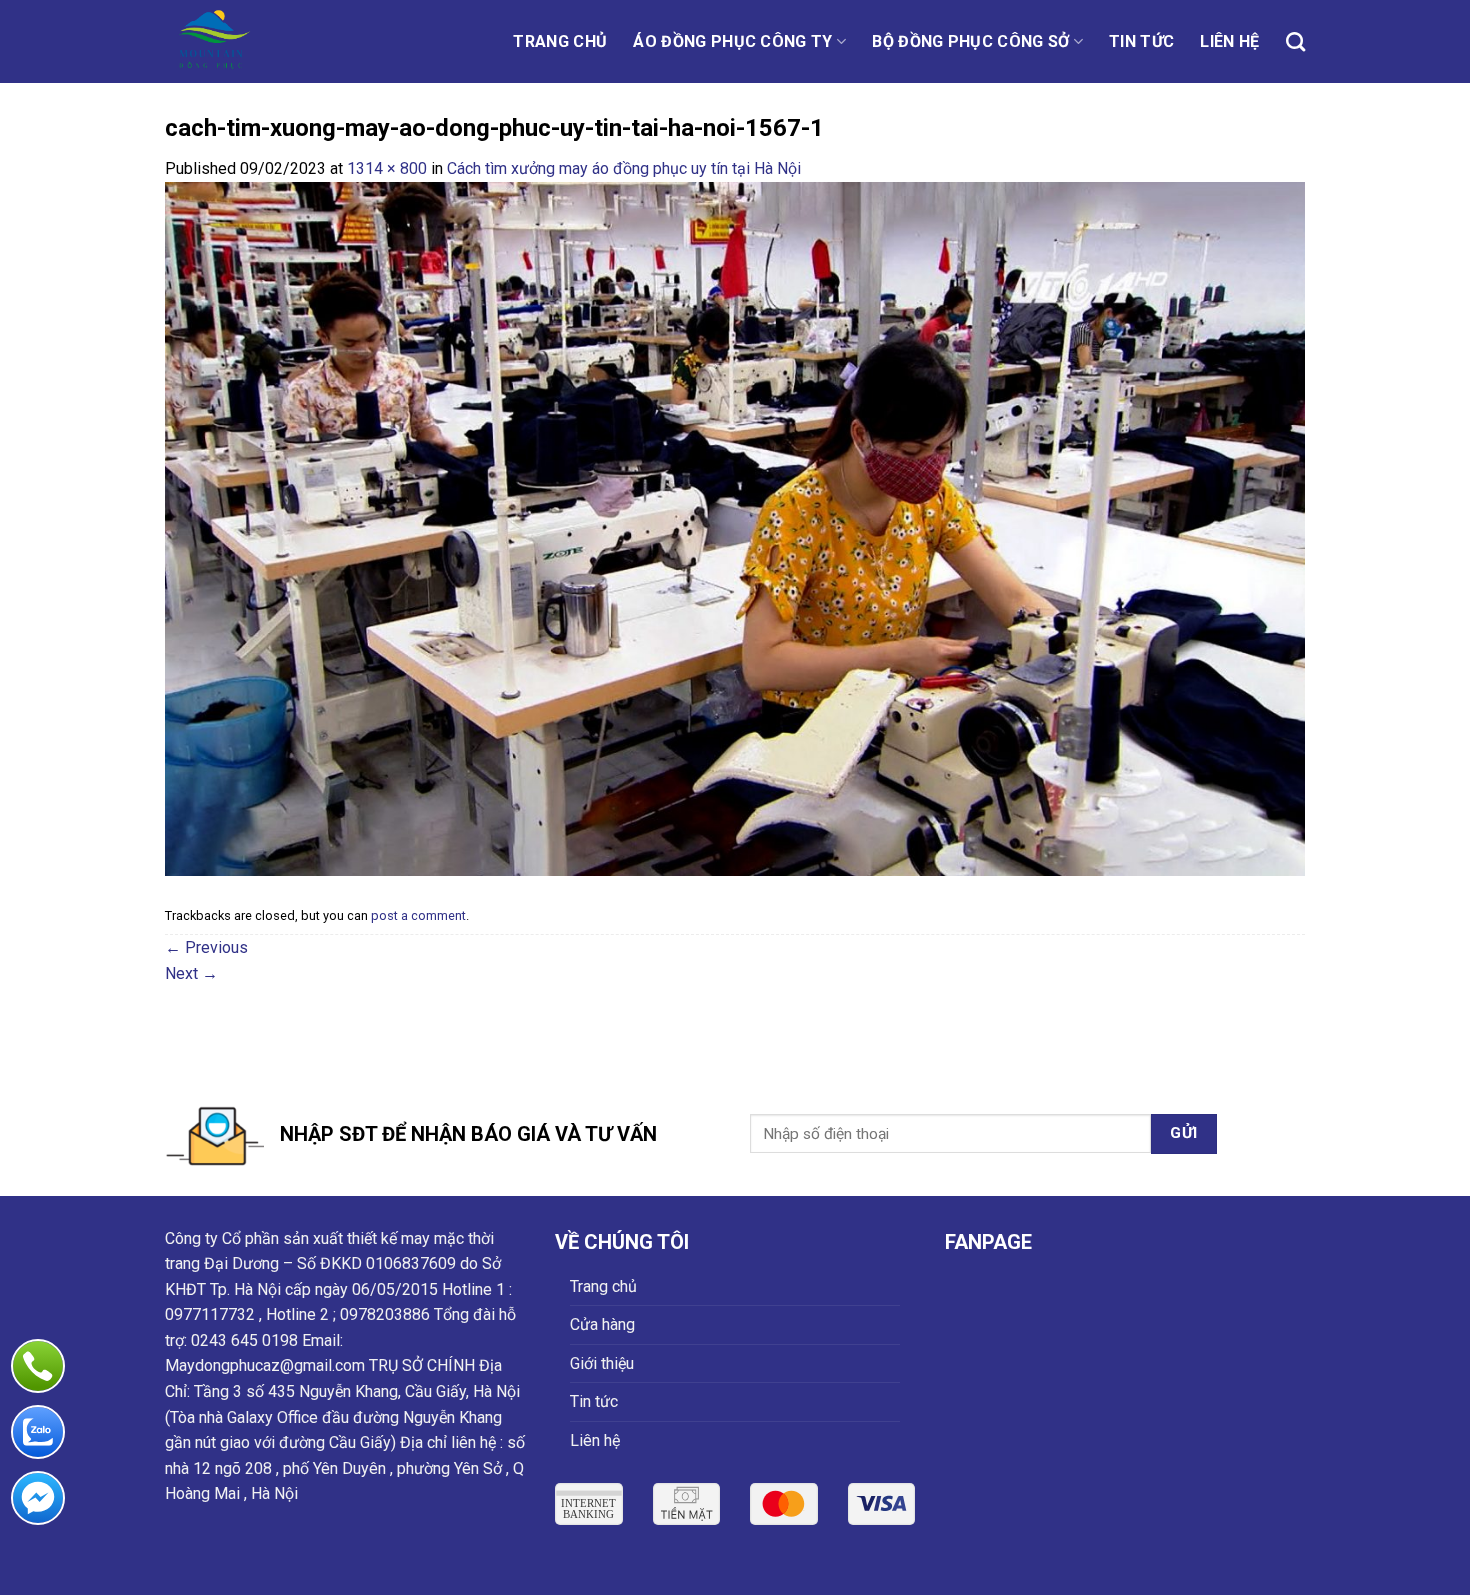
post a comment (418, 915)
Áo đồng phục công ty (732, 41)
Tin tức (1141, 41)
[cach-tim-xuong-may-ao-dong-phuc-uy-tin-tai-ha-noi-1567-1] (735, 527)
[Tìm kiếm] (1295, 41)
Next (191, 973)
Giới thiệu (602, 1363)
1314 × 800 (387, 168)
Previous (206, 947)
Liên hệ (1229, 41)
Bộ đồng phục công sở (970, 41)
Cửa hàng (602, 1324)
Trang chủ (560, 41)
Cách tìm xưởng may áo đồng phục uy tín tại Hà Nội (624, 168)
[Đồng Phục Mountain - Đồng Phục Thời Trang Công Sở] (253, 41)
